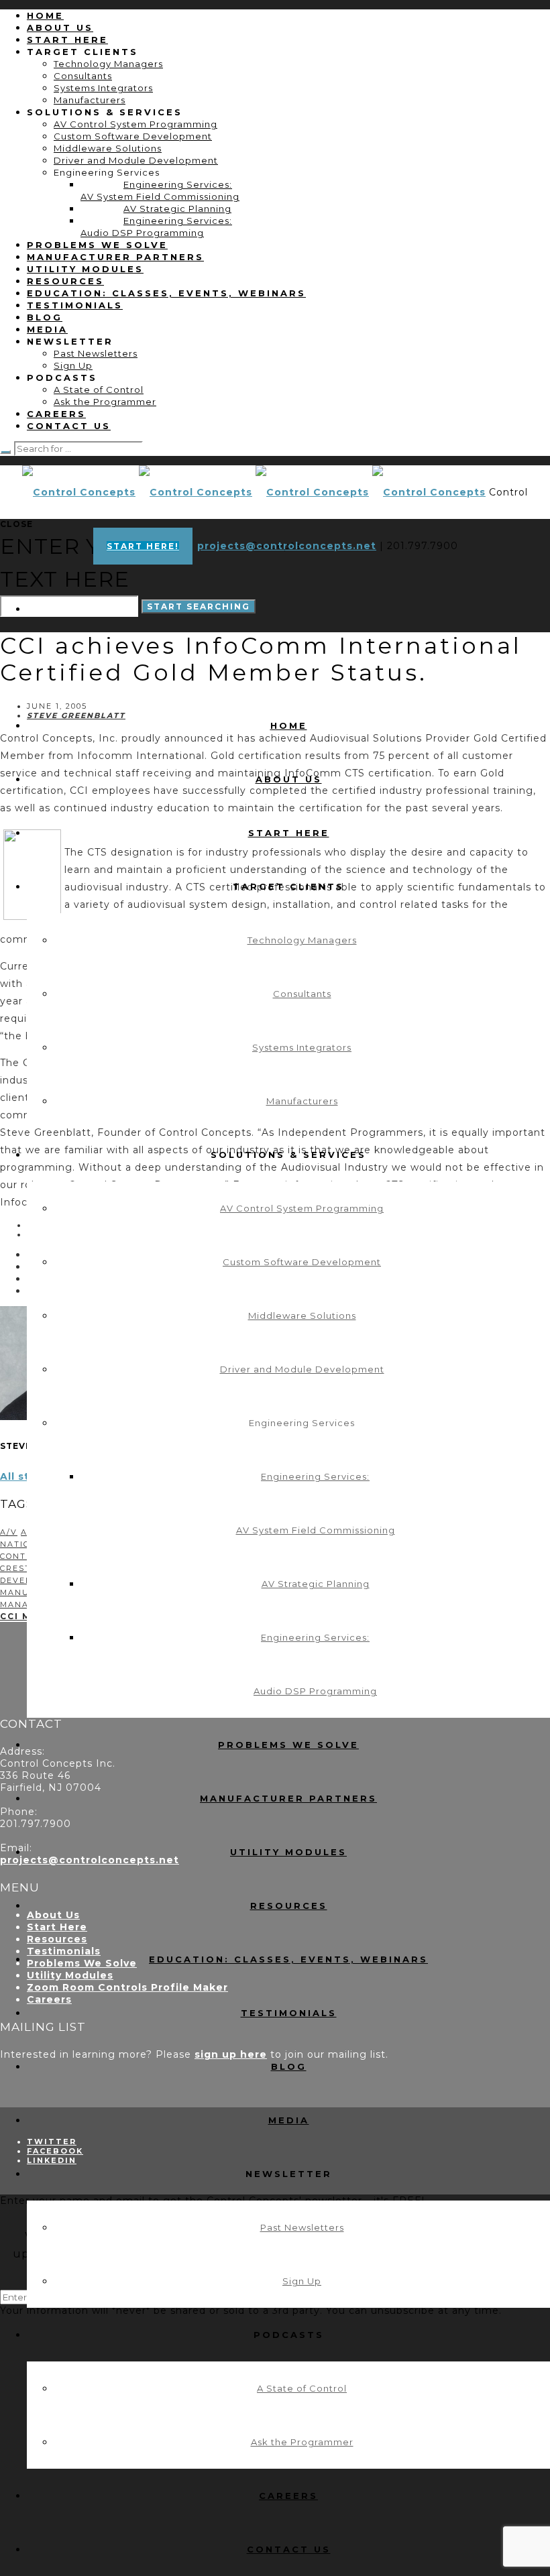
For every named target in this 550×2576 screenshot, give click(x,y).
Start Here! (143, 546)
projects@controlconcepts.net (287, 546)
